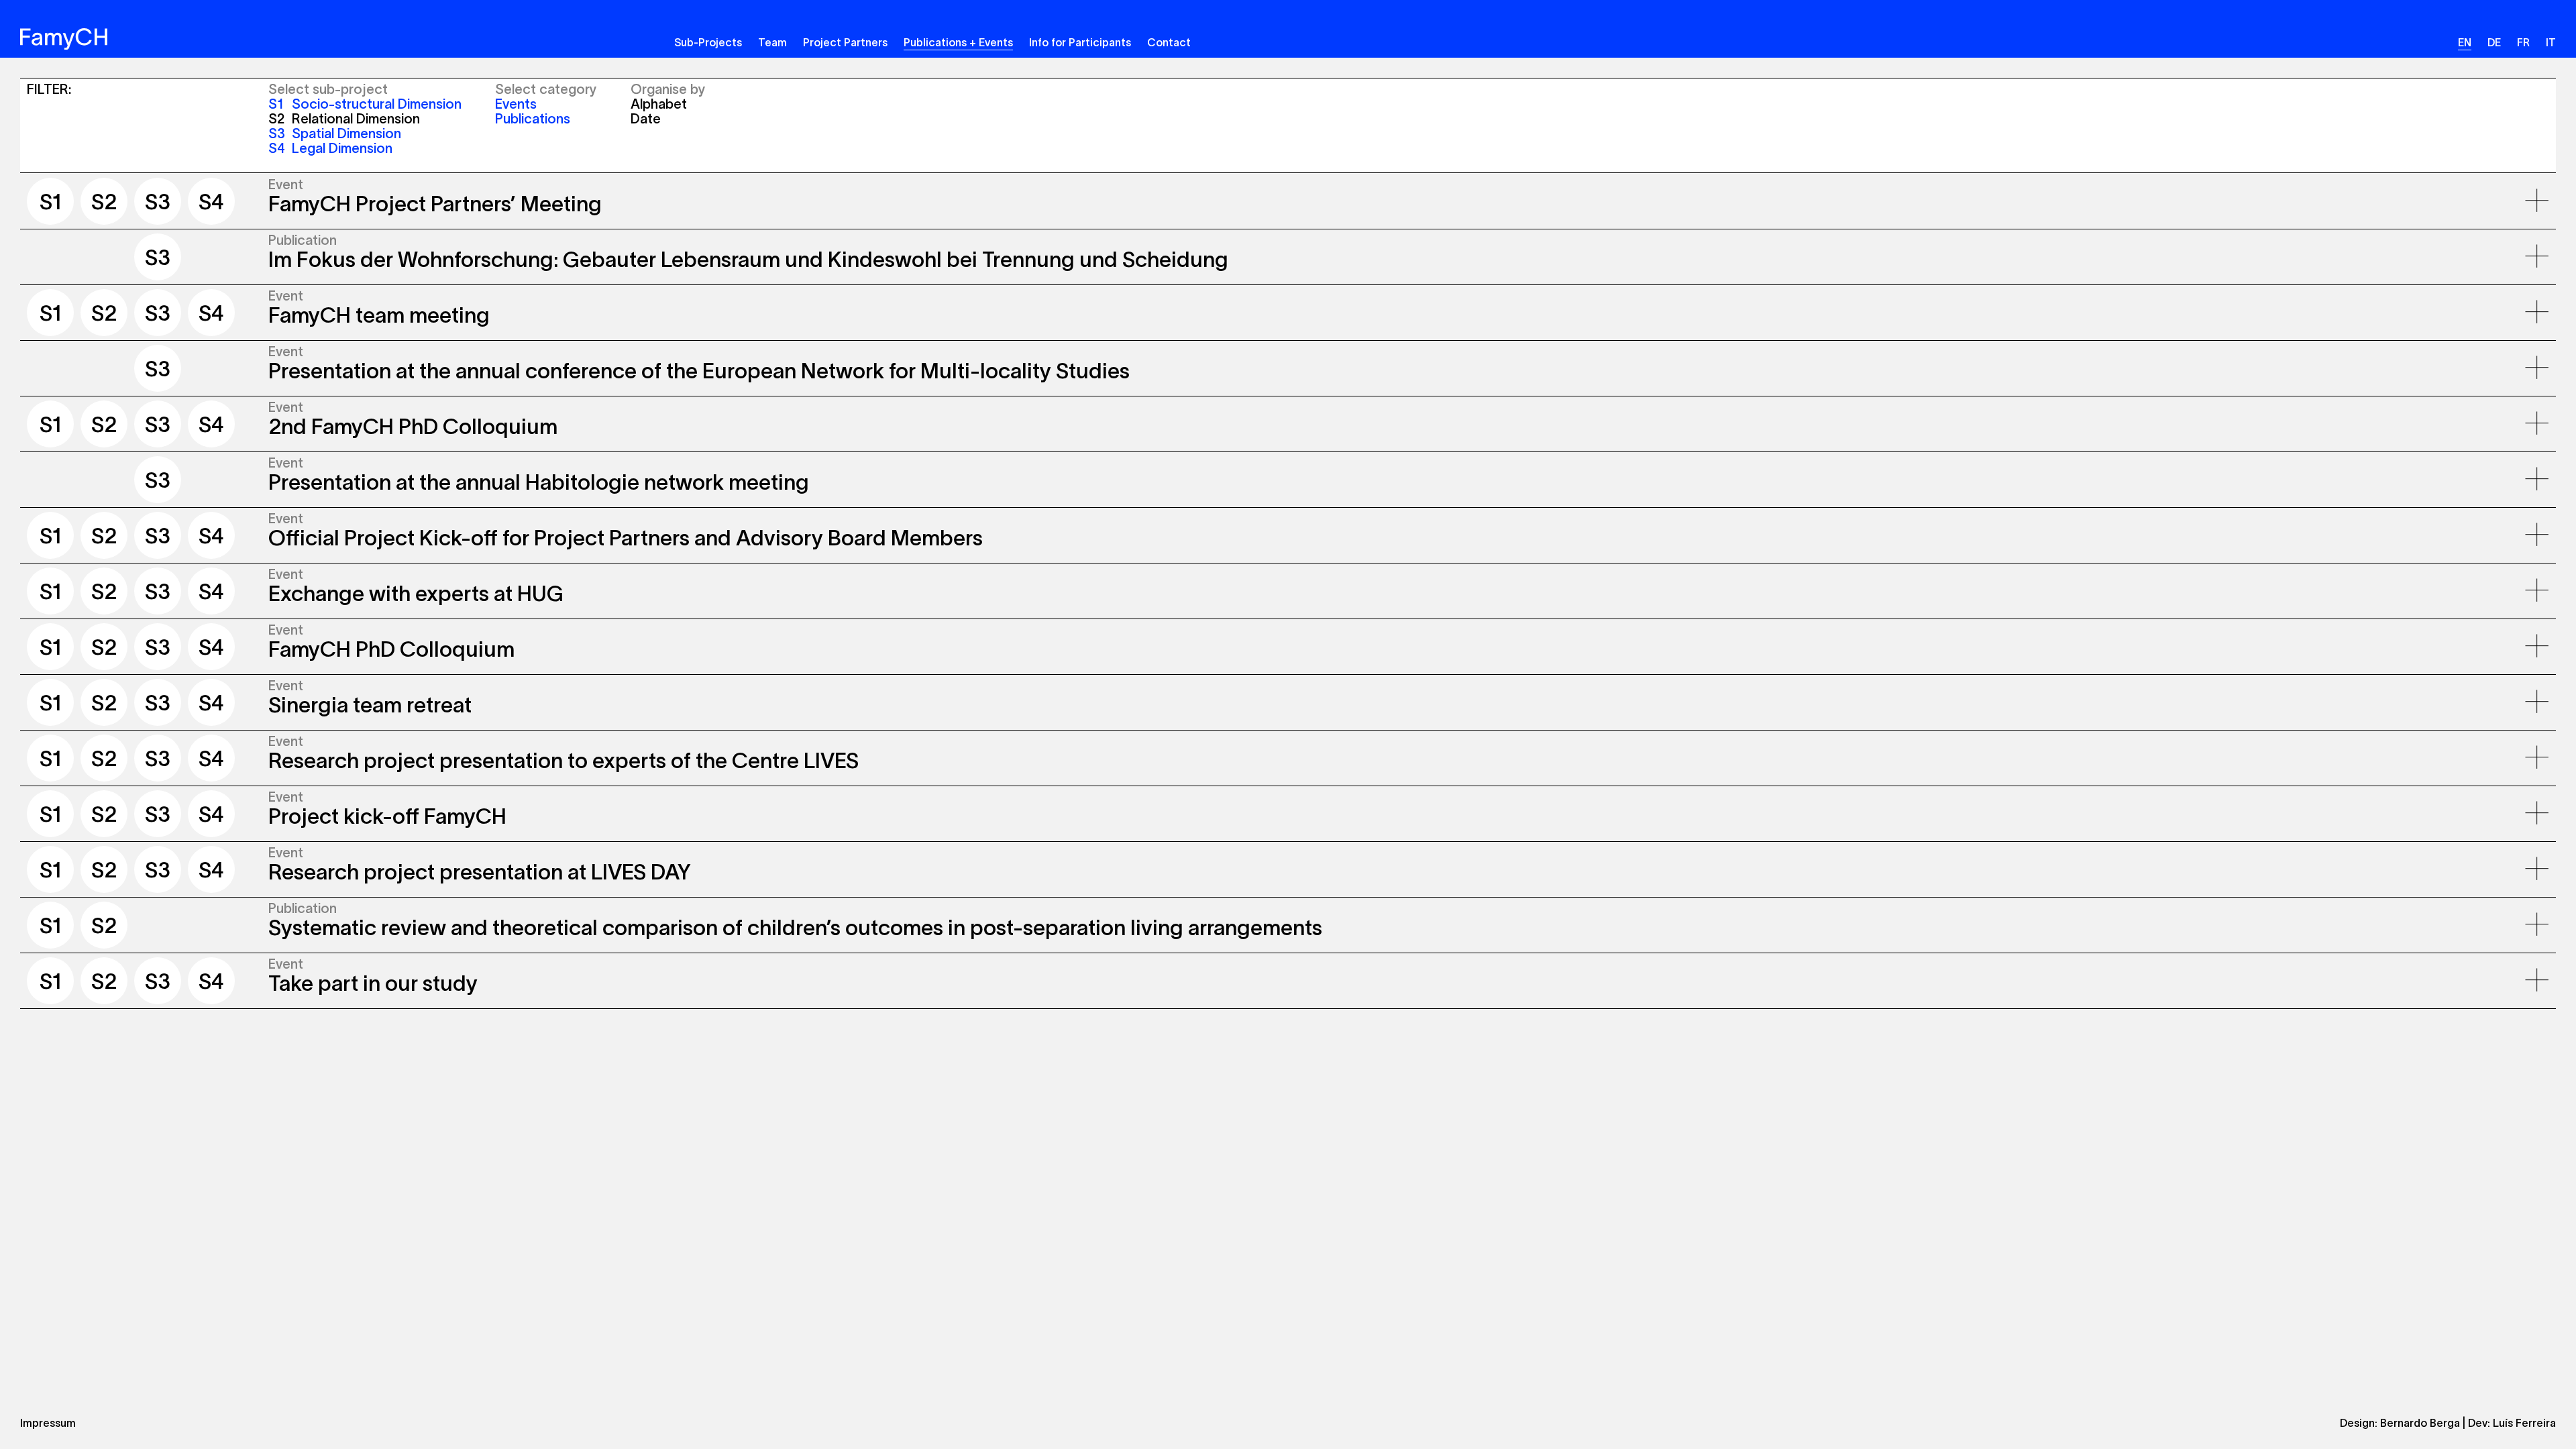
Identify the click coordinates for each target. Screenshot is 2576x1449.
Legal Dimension (330, 148)
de (2494, 42)
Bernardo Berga (2420, 1423)
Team (772, 42)
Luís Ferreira (2524, 1423)
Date (646, 119)
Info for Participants (1080, 42)
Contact (1169, 42)
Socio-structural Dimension (365, 104)
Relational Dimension (344, 119)
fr (2523, 42)
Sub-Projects (708, 42)
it (2551, 42)
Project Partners (845, 42)
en (2465, 42)
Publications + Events (958, 42)
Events (516, 104)
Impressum (48, 1423)
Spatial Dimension (335, 133)
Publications (533, 119)
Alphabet (659, 104)
